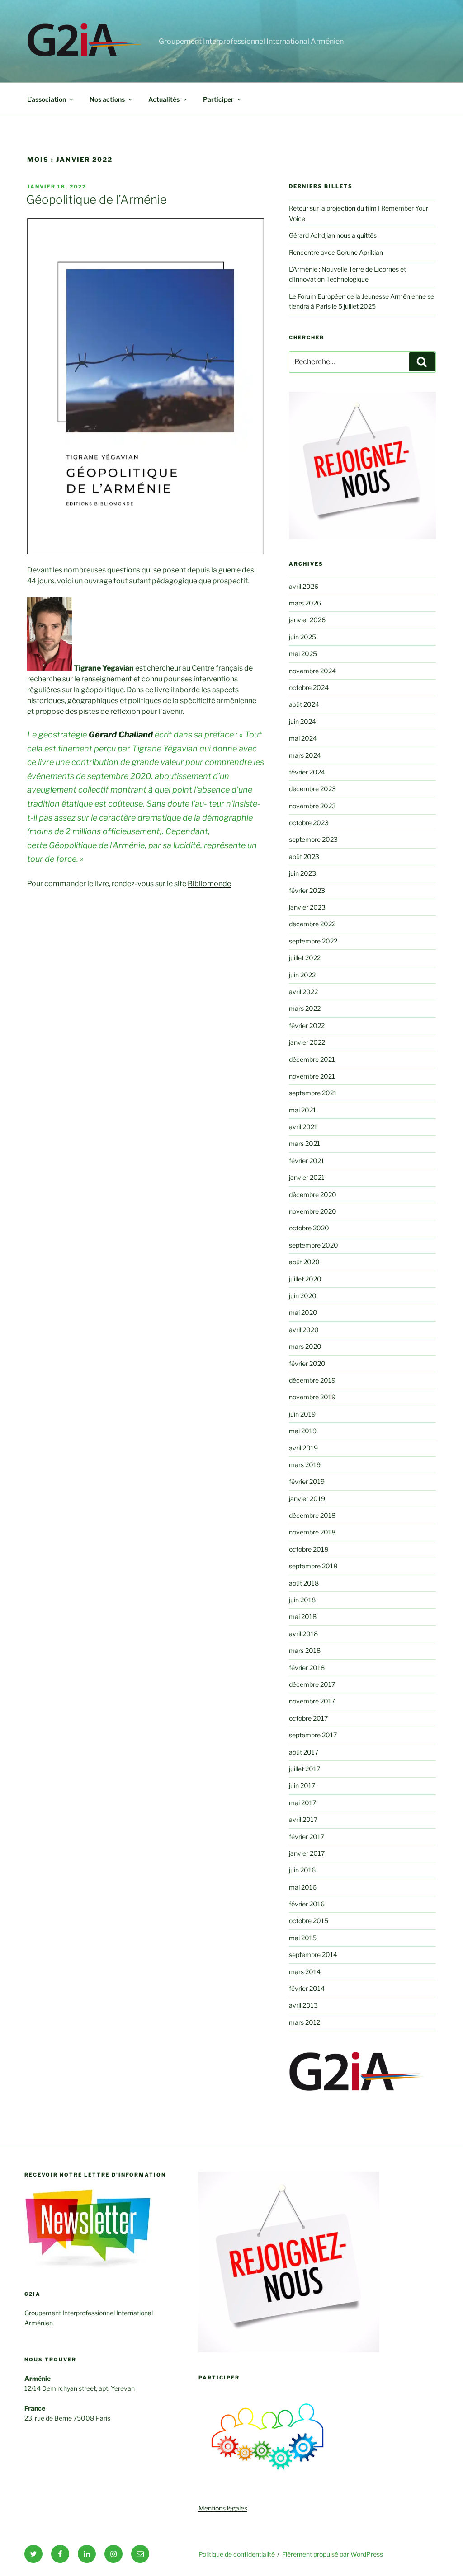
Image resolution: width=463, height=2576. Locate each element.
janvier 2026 (307, 620)
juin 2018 (302, 1600)
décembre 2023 (312, 789)
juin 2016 (302, 1870)
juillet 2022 (305, 958)
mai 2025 (303, 654)
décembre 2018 (312, 1515)
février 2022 (307, 1025)
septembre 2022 (313, 941)
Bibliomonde (209, 884)
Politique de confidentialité (237, 2554)
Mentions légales (223, 2508)
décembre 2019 (312, 1380)
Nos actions (107, 99)
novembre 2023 (312, 806)
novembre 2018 (312, 1532)
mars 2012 (305, 2022)
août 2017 (304, 1752)
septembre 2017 (313, 1735)
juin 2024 (302, 721)
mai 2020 (303, 1312)
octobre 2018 (309, 1549)
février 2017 (307, 1837)
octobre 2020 (309, 1228)
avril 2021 (303, 1127)
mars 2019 (305, 1465)
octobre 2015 (309, 1921)
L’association (47, 99)
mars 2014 (305, 1972)
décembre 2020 (313, 1194)
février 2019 (307, 1481)
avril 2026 (304, 586)
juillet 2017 (305, 1769)
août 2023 (304, 856)
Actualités (164, 99)
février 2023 (307, 890)
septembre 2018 (313, 1566)
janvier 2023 (307, 907)
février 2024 (307, 772)
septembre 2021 (313, 1093)
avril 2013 (303, 2005)
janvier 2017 (307, 1853)
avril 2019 (303, 1448)
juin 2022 (302, 975)
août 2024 (304, 704)
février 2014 (307, 1988)
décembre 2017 (312, 1684)
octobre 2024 (309, 687)
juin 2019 (302, 1414)
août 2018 (304, 1583)
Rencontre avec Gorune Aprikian (336, 252)
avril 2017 (303, 1819)
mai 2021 (302, 1110)
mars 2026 (305, 603)
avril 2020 (304, 1330)
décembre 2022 (312, 924)
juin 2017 (302, 1785)
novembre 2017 (312, 1701)
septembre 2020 (314, 1245)
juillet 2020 (305, 1279)
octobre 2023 (309, 823)
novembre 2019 (312, 1397)
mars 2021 (305, 1143)
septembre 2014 (313, 1954)
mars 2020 (305, 1346)
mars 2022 (305, 1008)
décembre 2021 (312, 1059)
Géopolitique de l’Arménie (97, 199)
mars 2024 (305, 755)
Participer (218, 99)
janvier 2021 (307, 1177)
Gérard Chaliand (121, 734)
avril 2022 (303, 992)
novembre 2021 (312, 1076)
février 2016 (307, 1904)
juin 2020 (303, 1296)
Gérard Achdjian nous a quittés (333, 235)
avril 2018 (303, 1634)
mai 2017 (302, 1803)
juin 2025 (302, 637)
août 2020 (304, 1262)
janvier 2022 (307, 1042)
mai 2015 (303, 1938)
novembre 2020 (313, 1211)
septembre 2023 (313, 839)
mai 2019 (303, 1431)
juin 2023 (302, 873)
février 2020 (307, 1363)
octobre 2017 (308, 1718)
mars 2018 (305, 1650)
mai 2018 (303, 1616)
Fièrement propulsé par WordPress (333, 2554)
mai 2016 (303, 1887)
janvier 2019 (307, 1499)
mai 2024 (303, 738)
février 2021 (307, 1161)
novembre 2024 (312, 671)
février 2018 (307, 1668)
